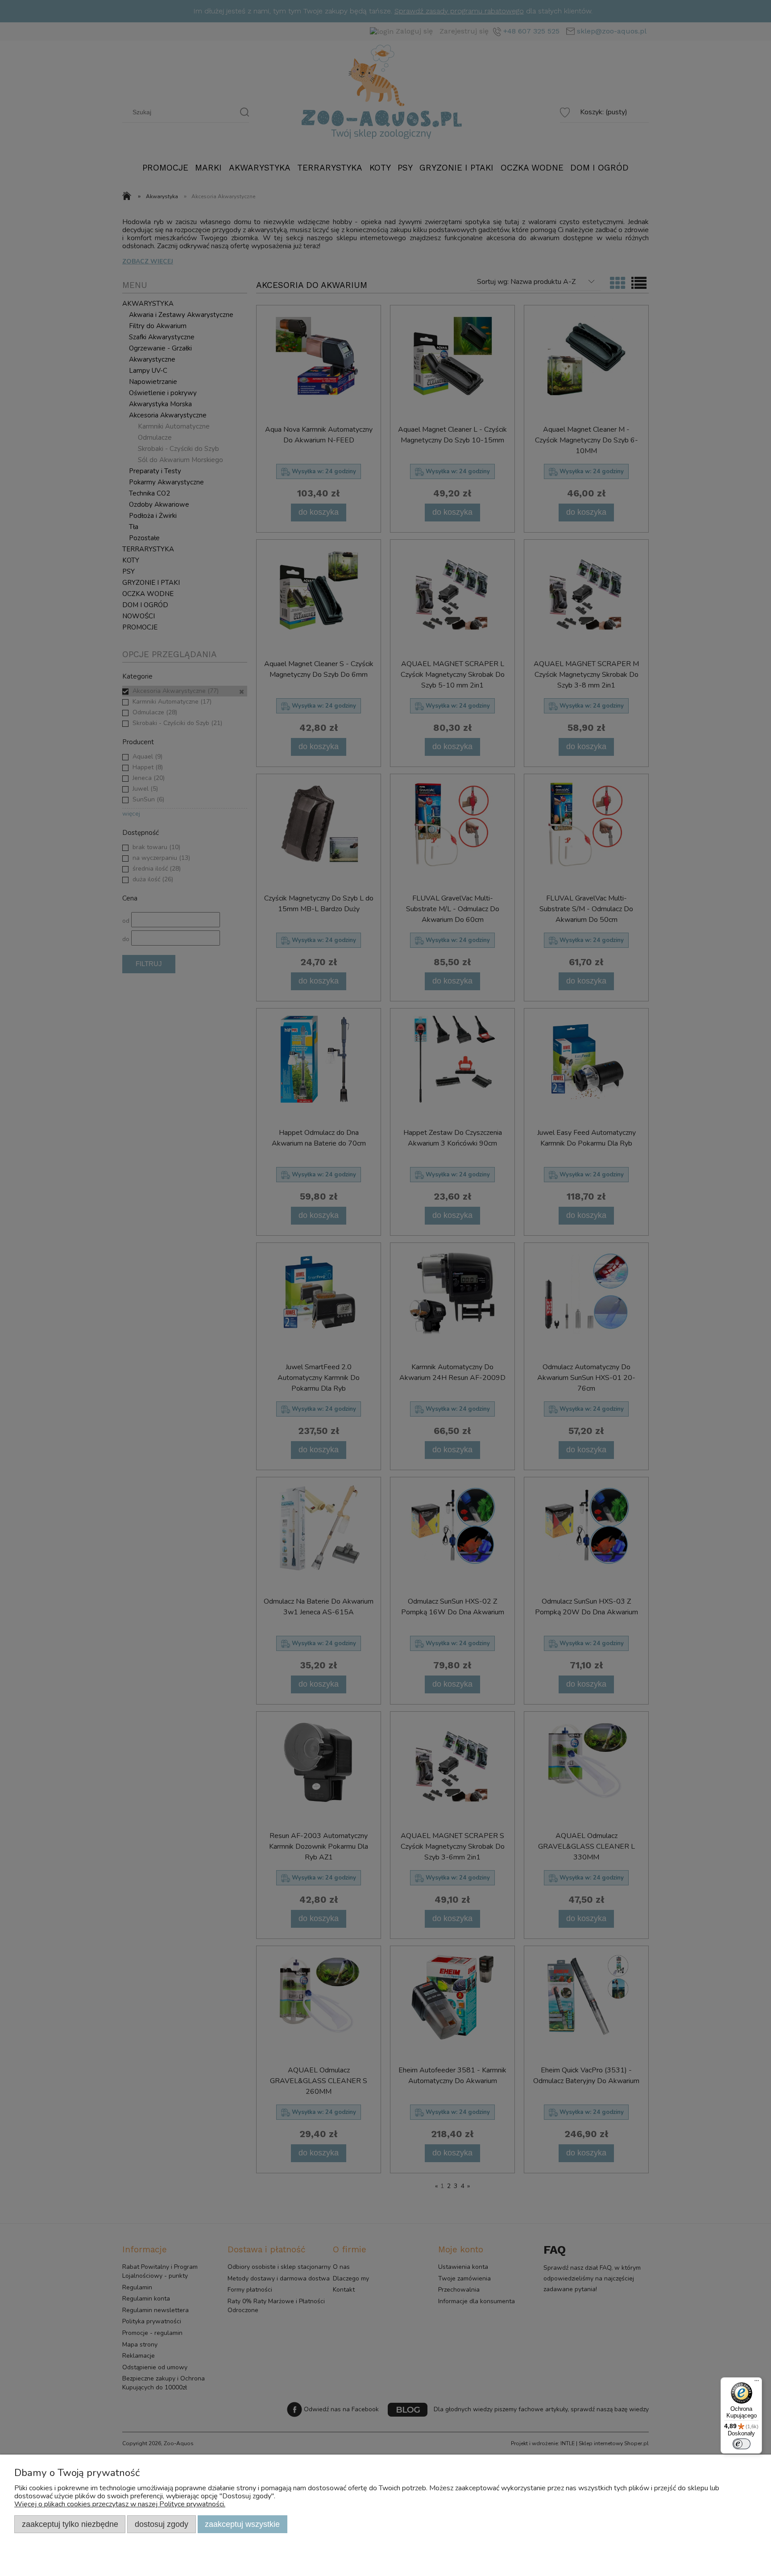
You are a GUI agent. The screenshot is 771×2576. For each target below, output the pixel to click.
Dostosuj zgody (162, 2524)
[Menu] (757, 2383)
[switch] (742, 2444)
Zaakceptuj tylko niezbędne (70, 2524)
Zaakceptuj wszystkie (242, 2524)
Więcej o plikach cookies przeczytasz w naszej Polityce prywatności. (120, 2504)
